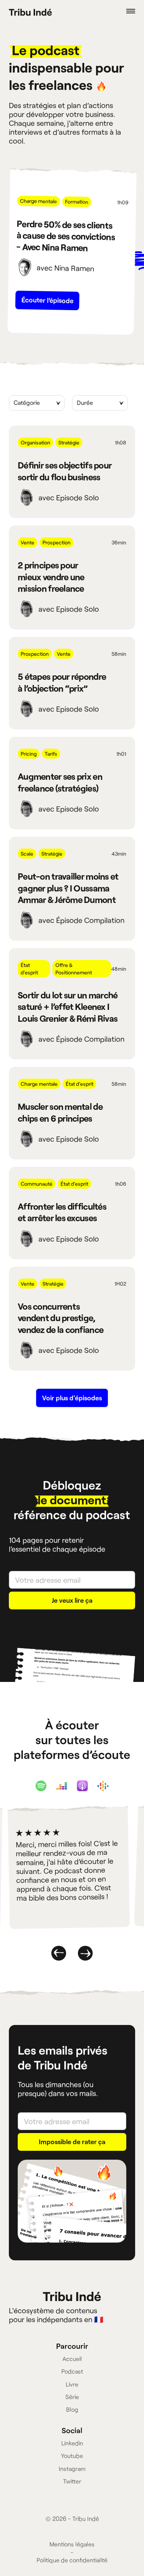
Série (72, 2397)
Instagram (72, 2468)
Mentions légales (72, 2544)
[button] (122, 11)
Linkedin (72, 2443)
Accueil (72, 2359)
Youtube (72, 2456)
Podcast (72, 2371)
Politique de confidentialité (72, 2560)
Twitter (72, 2481)
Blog (72, 2409)
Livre (72, 2384)
